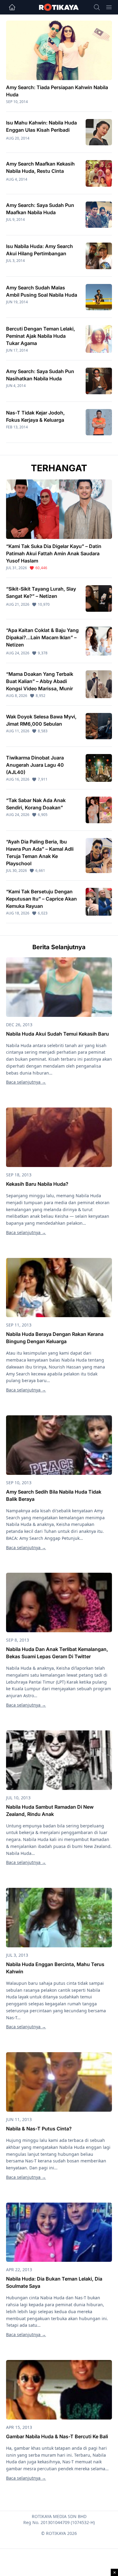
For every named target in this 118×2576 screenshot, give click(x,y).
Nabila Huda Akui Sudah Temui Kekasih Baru (57, 1034)
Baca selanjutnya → (26, 1082)
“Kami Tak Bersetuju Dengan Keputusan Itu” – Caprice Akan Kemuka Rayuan (41, 899)
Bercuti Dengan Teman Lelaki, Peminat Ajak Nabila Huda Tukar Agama (41, 336)
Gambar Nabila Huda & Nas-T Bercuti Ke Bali (57, 2436)
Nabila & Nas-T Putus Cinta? (39, 2129)
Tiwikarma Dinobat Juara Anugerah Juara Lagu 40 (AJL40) (35, 765)
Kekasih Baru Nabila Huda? (37, 1184)
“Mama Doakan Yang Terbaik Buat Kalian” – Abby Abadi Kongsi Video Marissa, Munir (40, 681)
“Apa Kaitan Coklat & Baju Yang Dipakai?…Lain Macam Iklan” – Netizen (42, 637)
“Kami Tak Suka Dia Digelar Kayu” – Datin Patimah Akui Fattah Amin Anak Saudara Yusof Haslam (54, 553)
